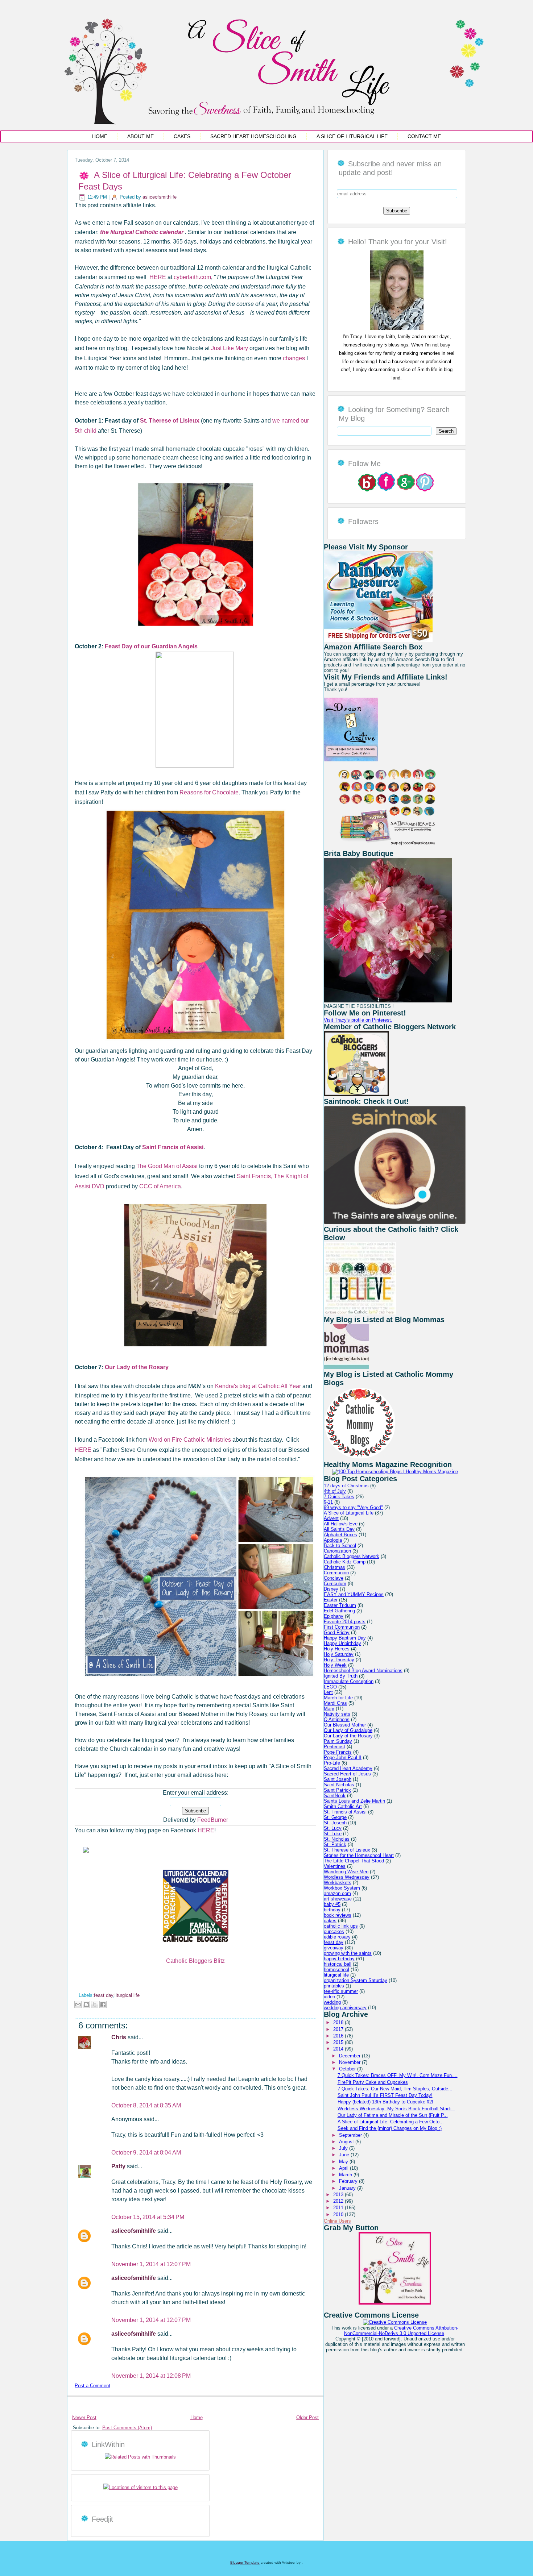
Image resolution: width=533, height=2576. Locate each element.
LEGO (330, 1687)
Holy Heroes (337, 1649)
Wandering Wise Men (346, 1872)
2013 (339, 2195)
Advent (331, 1518)
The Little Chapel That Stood (354, 1861)
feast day (104, 1995)
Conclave (334, 1578)
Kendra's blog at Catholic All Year (258, 1386)
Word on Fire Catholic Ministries (190, 1440)
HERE (158, 277)
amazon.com (337, 1893)
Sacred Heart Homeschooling (253, 136)
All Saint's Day (339, 1529)
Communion (336, 1573)
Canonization (337, 1551)
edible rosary (337, 1937)
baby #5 (332, 1904)
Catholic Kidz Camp (345, 1562)
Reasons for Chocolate (209, 792)
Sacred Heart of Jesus (347, 1774)
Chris (119, 2037)
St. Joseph (335, 1823)
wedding (332, 2002)
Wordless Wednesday (347, 1877)
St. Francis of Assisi (345, 1812)
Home (100, 136)
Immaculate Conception (349, 1681)
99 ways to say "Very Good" (353, 1507)
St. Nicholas (337, 1839)
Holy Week (335, 1665)
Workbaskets (338, 1883)
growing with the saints (348, 1953)
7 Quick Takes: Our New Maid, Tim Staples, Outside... (395, 2089)
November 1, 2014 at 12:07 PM (151, 2264)
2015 (339, 2042)
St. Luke (333, 1834)
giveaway (334, 1948)
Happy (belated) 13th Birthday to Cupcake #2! (385, 2102)
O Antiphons (337, 1719)
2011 (339, 2208)
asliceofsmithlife (160, 197)
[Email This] (78, 2004)
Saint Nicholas (339, 1785)
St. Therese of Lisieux (347, 1850)
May (344, 2162)
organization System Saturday (356, 1980)
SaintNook (335, 1796)
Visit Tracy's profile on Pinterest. (358, 1020)
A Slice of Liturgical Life (352, 136)
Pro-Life (332, 1763)
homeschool (336, 1970)
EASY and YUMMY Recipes (354, 1594)
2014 (339, 2049)
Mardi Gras (335, 1703)
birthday (332, 1910)
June (345, 2155)
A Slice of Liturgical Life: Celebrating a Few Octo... (391, 2122)
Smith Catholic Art (343, 1806)
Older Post (307, 2417)
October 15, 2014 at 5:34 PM (148, 2217)
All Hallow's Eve (341, 1524)
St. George (335, 1817)
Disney (331, 1589)
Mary (329, 1709)
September (351, 2135)
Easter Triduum (340, 1605)
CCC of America (160, 1186)
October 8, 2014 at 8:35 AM (146, 2105)
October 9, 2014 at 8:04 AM (146, 2153)
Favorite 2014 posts (345, 1622)
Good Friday (337, 1632)
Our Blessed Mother (345, 1725)
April (344, 2168)
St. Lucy (333, 1828)
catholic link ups (341, 1926)
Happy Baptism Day (345, 1638)
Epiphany (334, 1616)
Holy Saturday (339, 1654)
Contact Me (424, 136)
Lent (328, 1692)
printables (334, 1986)
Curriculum (335, 1584)
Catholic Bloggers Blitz (195, 1961)
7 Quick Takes (339, 1497)
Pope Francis (338, 1752)
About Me (141, 136)
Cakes (182, 136)
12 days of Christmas (346, 1486)
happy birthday (339, 1959)
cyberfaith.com (192, 277)
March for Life (338, 1698)
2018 (339, 2022)
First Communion (342, 1627)
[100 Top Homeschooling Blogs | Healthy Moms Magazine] (395, 1472)
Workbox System (342, 1888)
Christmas (334, 1567)
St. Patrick (335, 1844)
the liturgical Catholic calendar (142, 232)
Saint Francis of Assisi (173, 1147)
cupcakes (334, 1931)
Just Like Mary (230, 348)
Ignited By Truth (341, 1676)
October (348, 2069)
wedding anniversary (345, 2008)
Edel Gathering (339, 1611)
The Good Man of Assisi (167, 1166)
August (347, 2142)
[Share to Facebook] (103, 2004)
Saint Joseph (338, 1779)
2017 (339, 2029)
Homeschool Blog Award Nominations (363, 1671)
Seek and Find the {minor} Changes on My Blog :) (390, 2128)
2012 (339, 2201)
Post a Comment (92, 2386)
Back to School (340, 1545)
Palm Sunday (338, 1741)
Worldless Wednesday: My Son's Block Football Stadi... (396, 2109)
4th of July (335, 1491)
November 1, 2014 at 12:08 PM (151, 2376)
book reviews (338, 1915)
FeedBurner (213, 1820)
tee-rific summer (341, 1991)
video (329, 1997)
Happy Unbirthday (342, 1643)
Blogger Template (245, 2562)
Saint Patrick (337, 1790)
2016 (339, 2036)
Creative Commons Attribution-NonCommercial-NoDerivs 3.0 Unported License (401, 2331)
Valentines (335, 1866)
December (350, 2056)
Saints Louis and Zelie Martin (354, 1801)
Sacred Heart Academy (348, 1768)
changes (293, 358)
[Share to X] (95, 2004)
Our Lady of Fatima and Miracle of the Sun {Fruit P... (393, 2115)
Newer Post (84, 2417)
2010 (339, 2214)
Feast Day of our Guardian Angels (151, 646)
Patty (119, 2166)
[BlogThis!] (86, 2004)
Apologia (333, 1540)
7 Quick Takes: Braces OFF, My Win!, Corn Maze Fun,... (398, 2075)
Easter (331, 1600)
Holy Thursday (339, 1660)
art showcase (338, 1899)
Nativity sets (337, 1714)
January (348, 2188)
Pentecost (334, 1747)
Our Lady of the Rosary (137, 1367)
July (344, 2148)
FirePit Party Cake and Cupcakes (373, 2082)
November (350, 2062)
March (346, 2175)
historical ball (338, 1964)
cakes (330, 1921)
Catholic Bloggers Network (352, 1556)
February (349, 2181)
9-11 (328, 1502)
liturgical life (127, 1995)
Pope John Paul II (343, 1758)
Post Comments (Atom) (127, 2428)
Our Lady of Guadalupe (348, 1730)
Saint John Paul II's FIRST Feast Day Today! (385, 2095)
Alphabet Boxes (340, 1535)
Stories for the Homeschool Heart (359, 1855)
